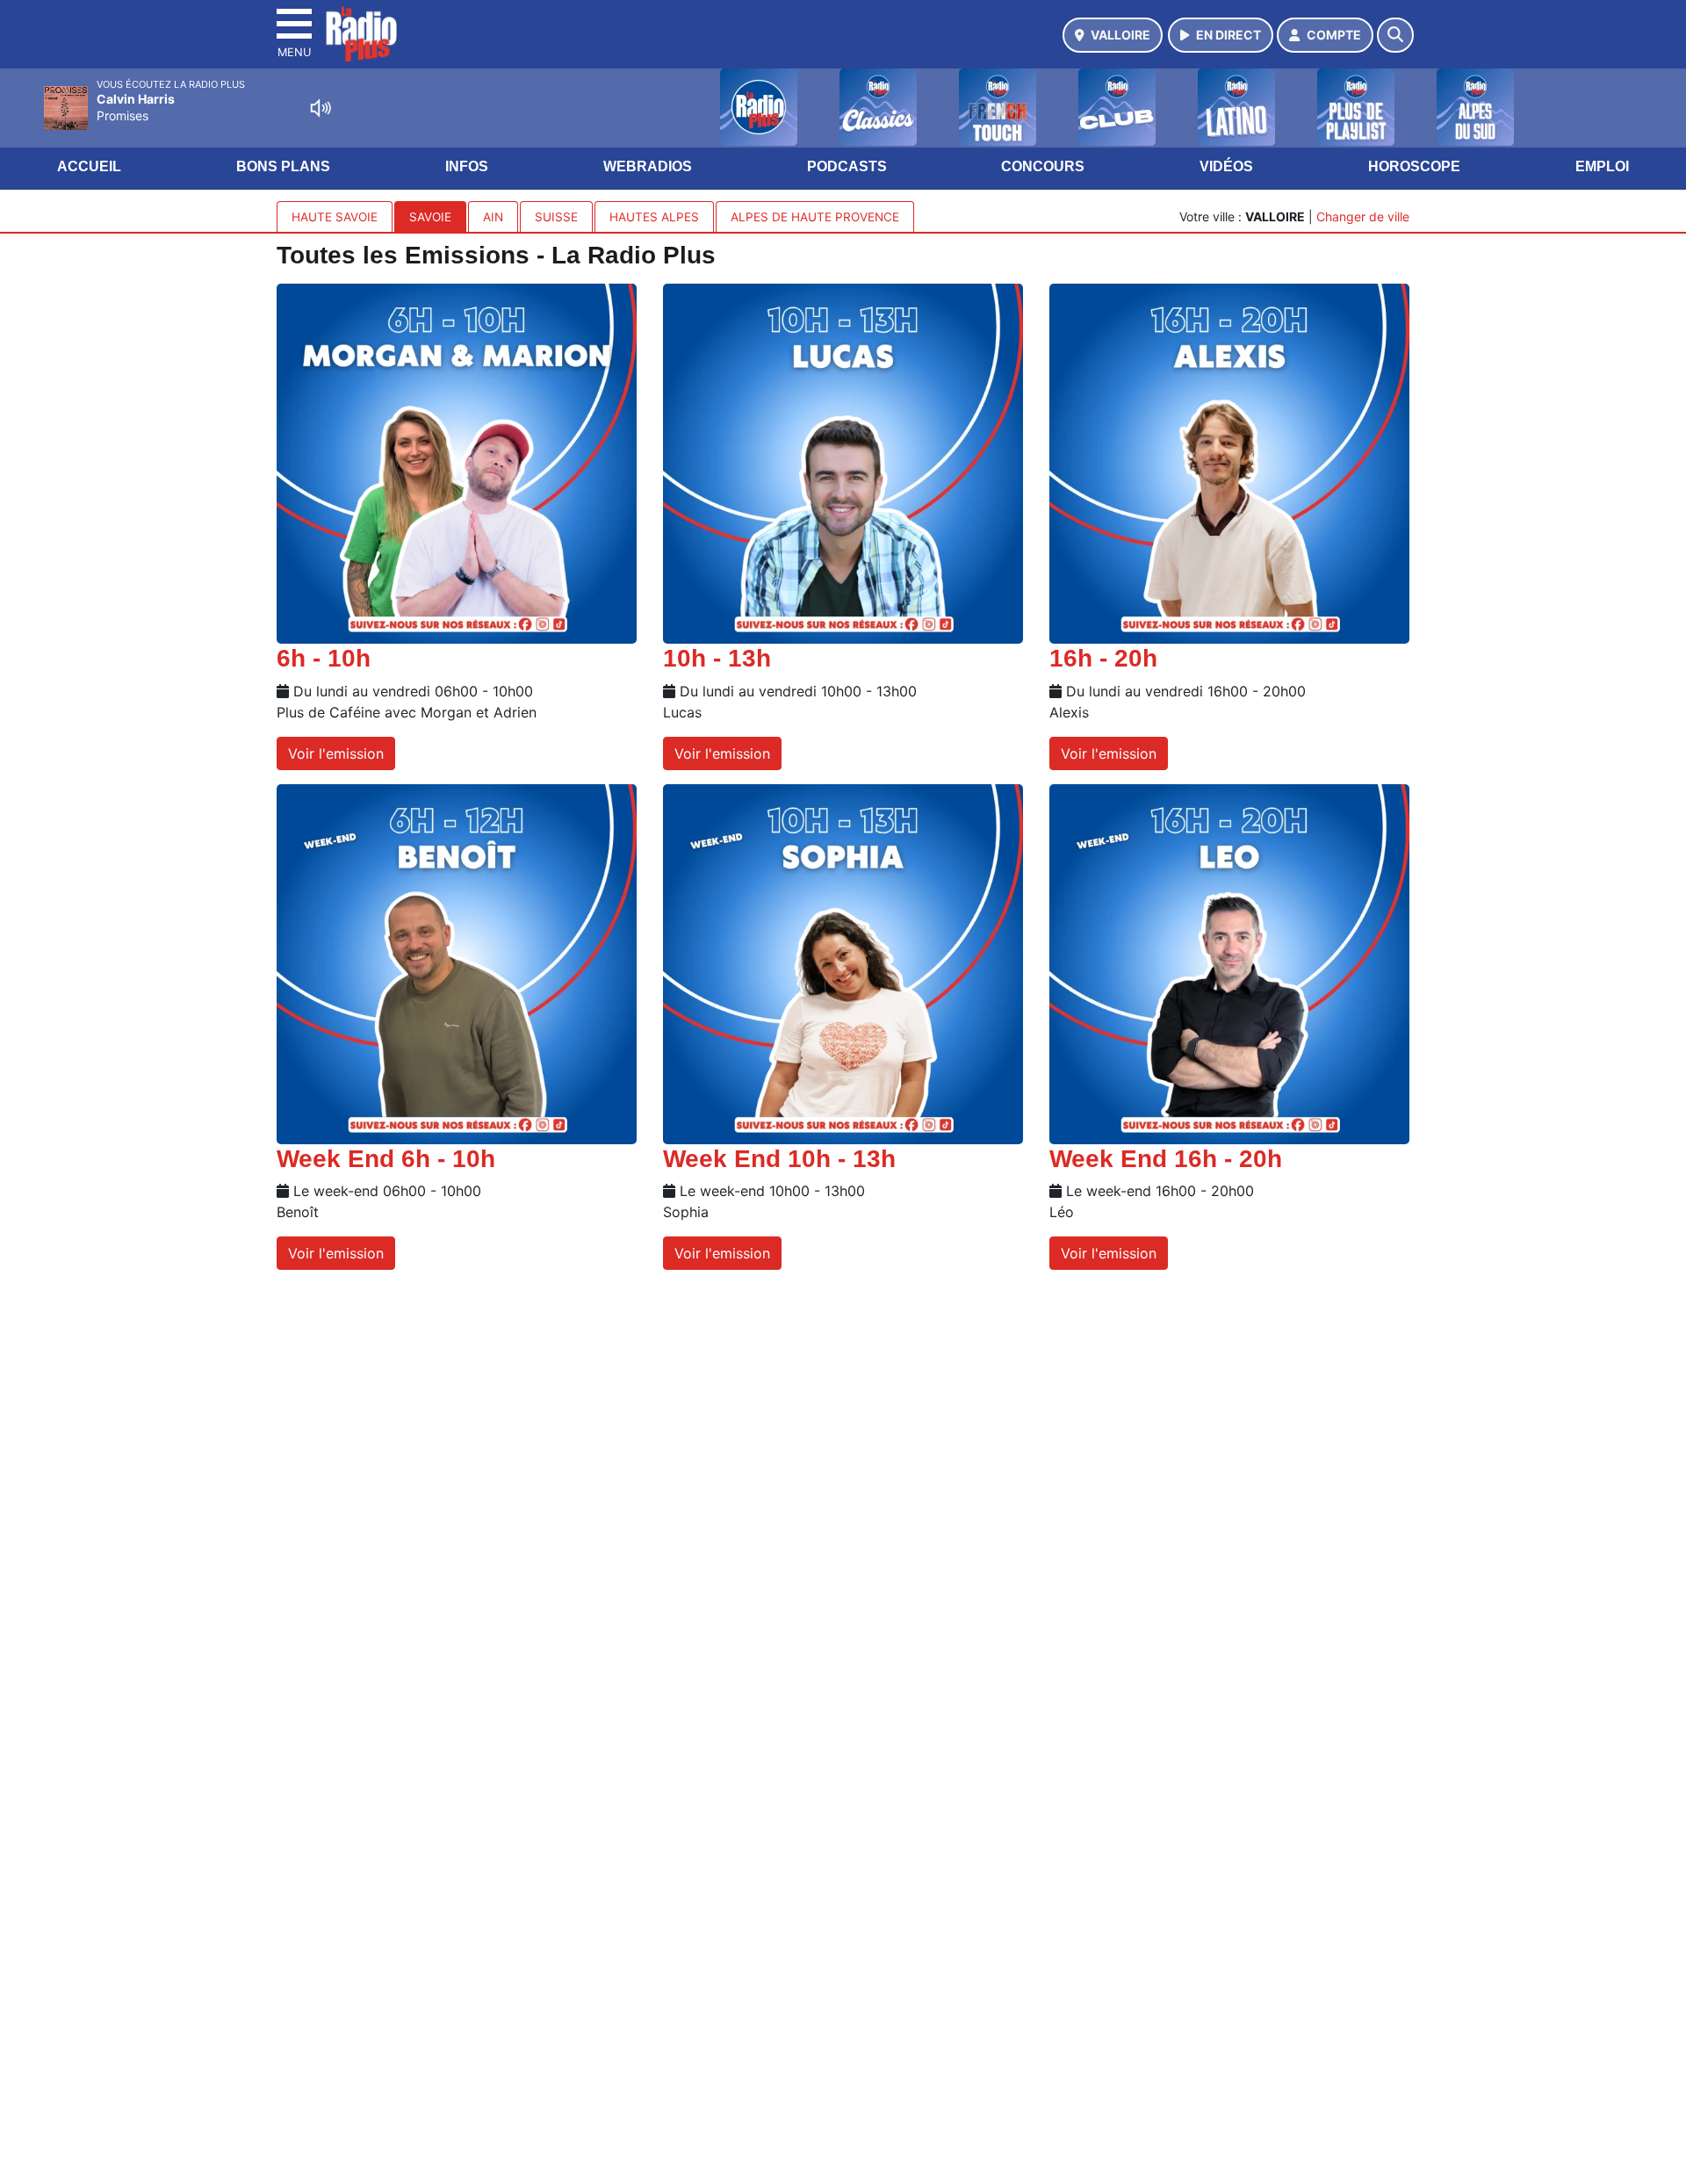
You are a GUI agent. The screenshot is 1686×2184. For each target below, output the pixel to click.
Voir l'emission (336, 753)
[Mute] (321, 108)
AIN (493, 217)
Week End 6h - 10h (386, 1159)
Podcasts (847, 166)
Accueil (89, 166)
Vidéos (1226, 166)
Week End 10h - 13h (779, 1159)
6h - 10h (324, 658)
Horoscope (1414, 166)
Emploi (1602, 166)
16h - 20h (1103, 658)
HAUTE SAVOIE (335, 217)
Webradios (648, 166)
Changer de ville (1363, 216)
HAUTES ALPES (654, 217)
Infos (467, 166)
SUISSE (556, 217)
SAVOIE (430, 217)
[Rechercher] (1395, 35)
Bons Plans (283, 166)
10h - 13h (717, 658)
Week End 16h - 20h (1166, 1159)
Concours (1043, 166)
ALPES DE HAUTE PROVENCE (815, 217)
